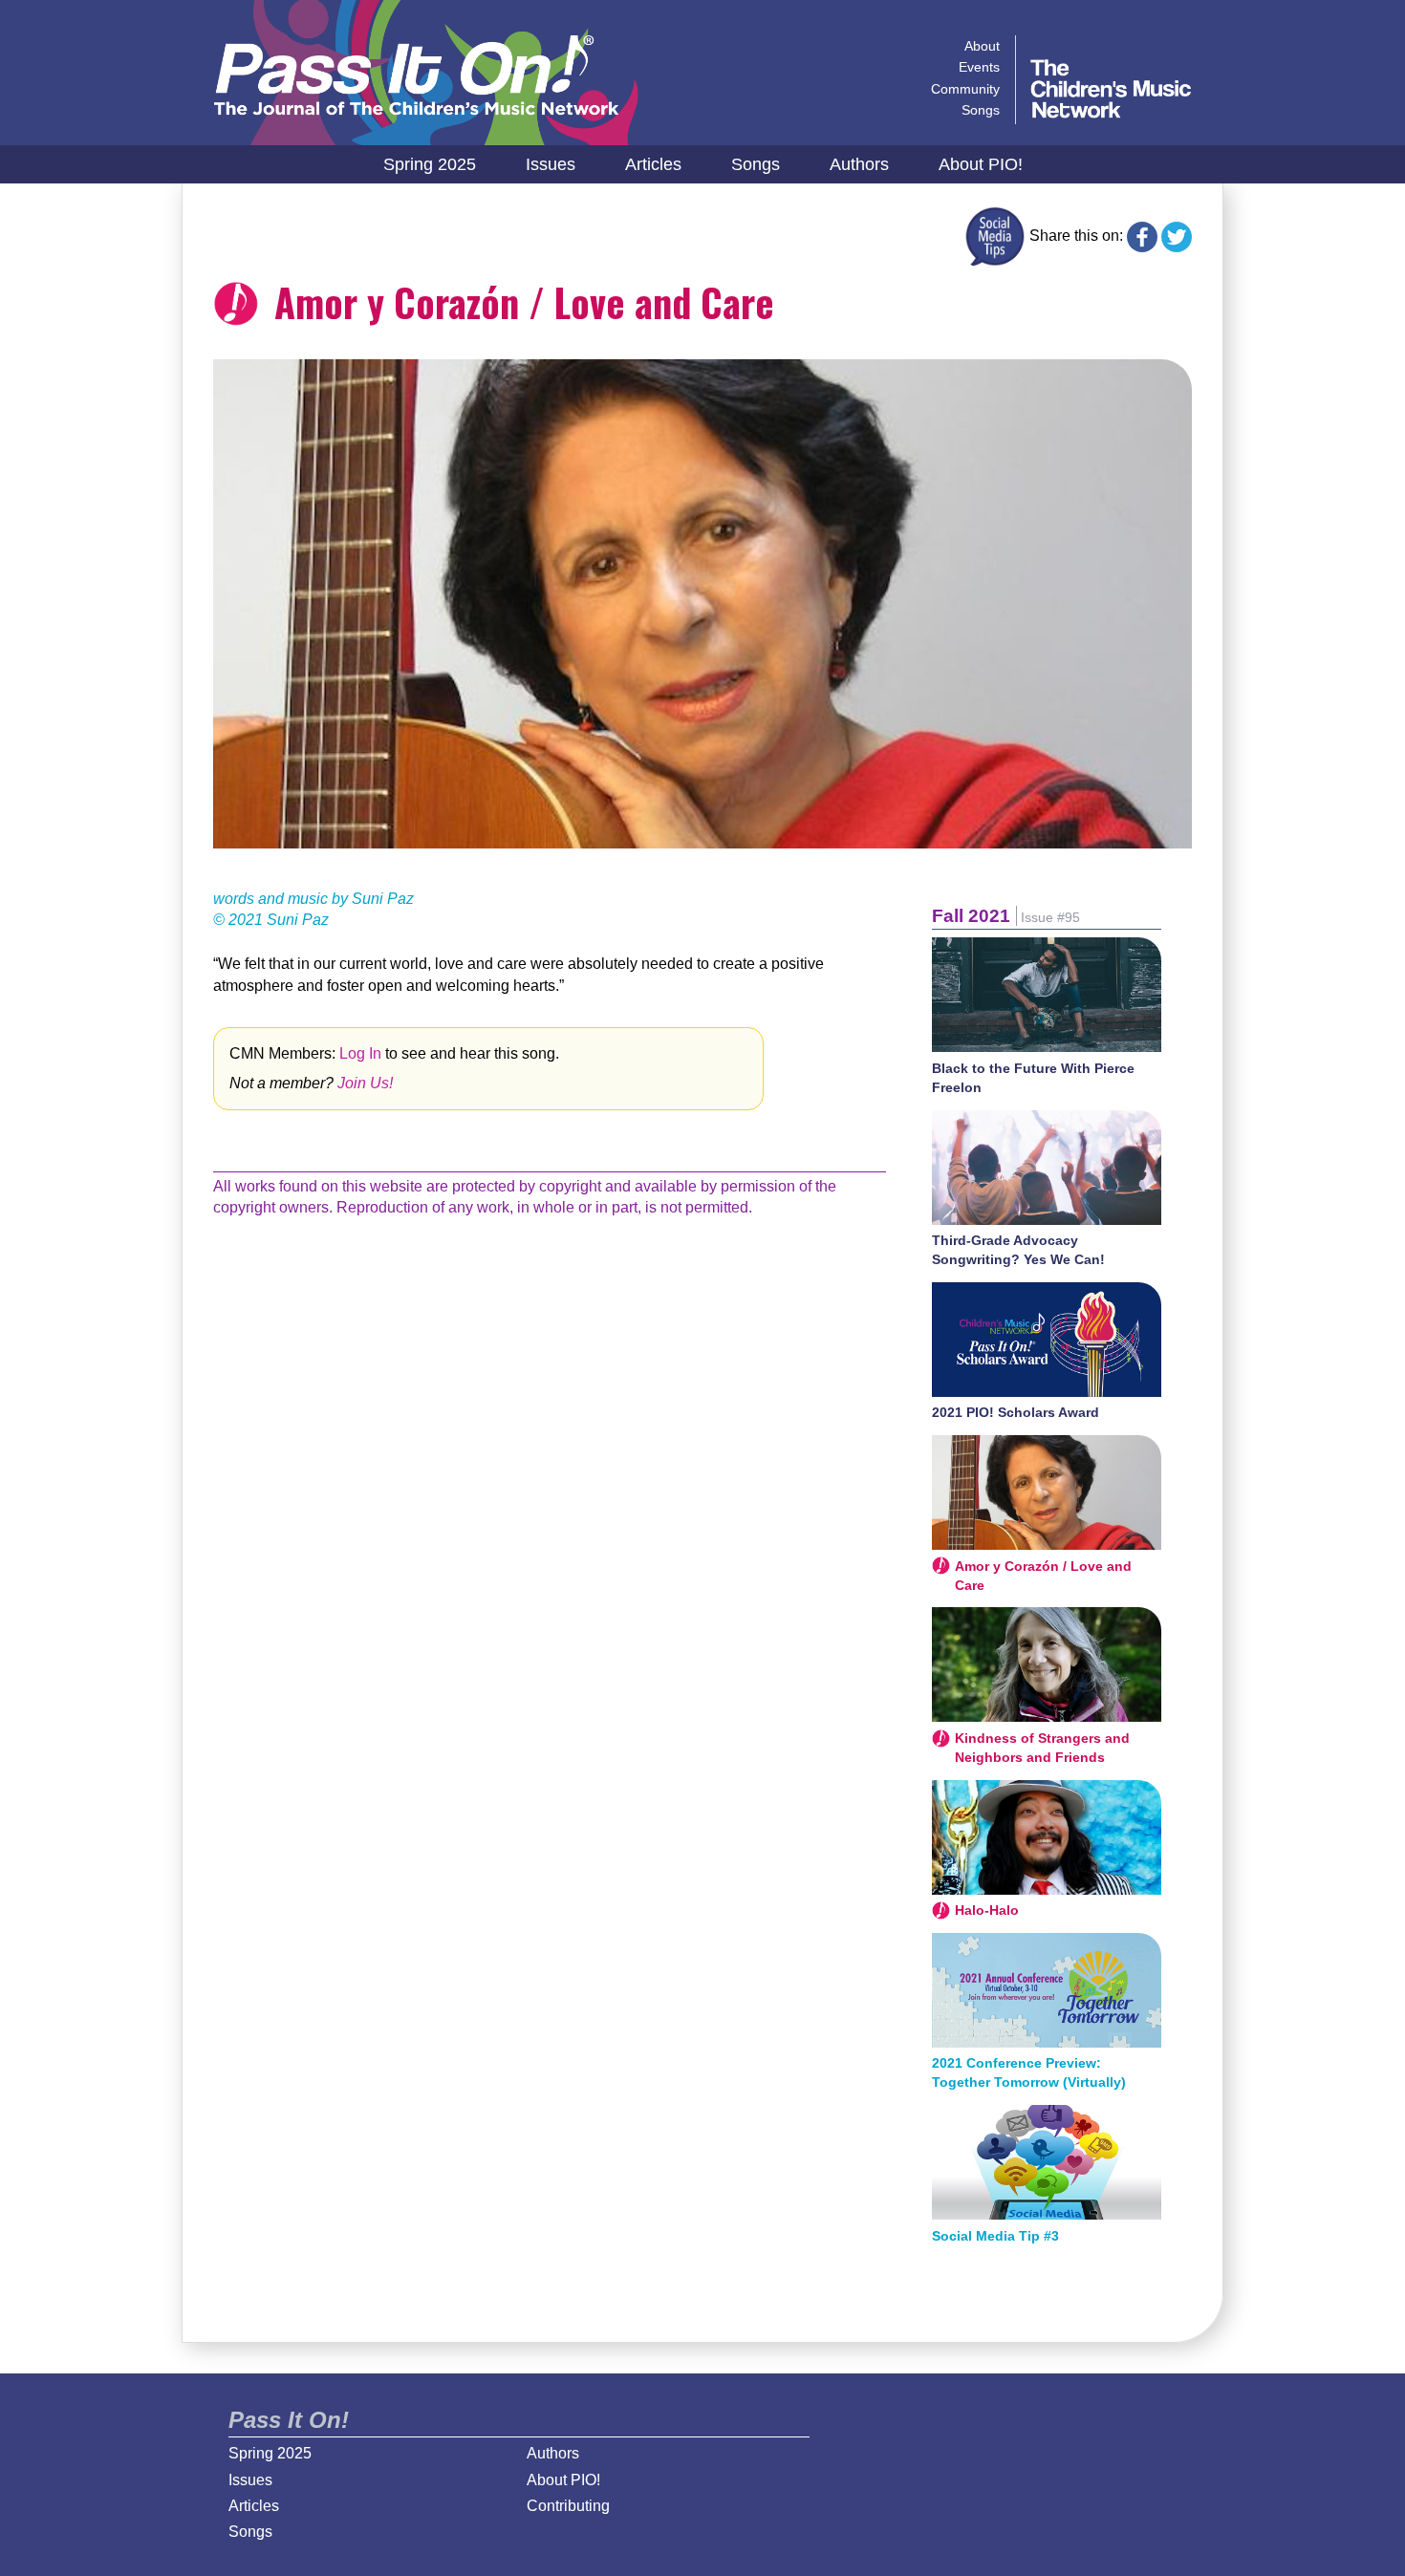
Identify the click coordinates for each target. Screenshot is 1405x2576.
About (982, 46)
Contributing (568, 2506)
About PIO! (981, 164)
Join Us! (365, 1083)
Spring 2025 (430, 164)
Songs (756, 164)
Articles (653, 164)
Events (979, 67)
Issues (551, 164)
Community (965, 89)
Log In (360, 1053)
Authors (859, 164)
